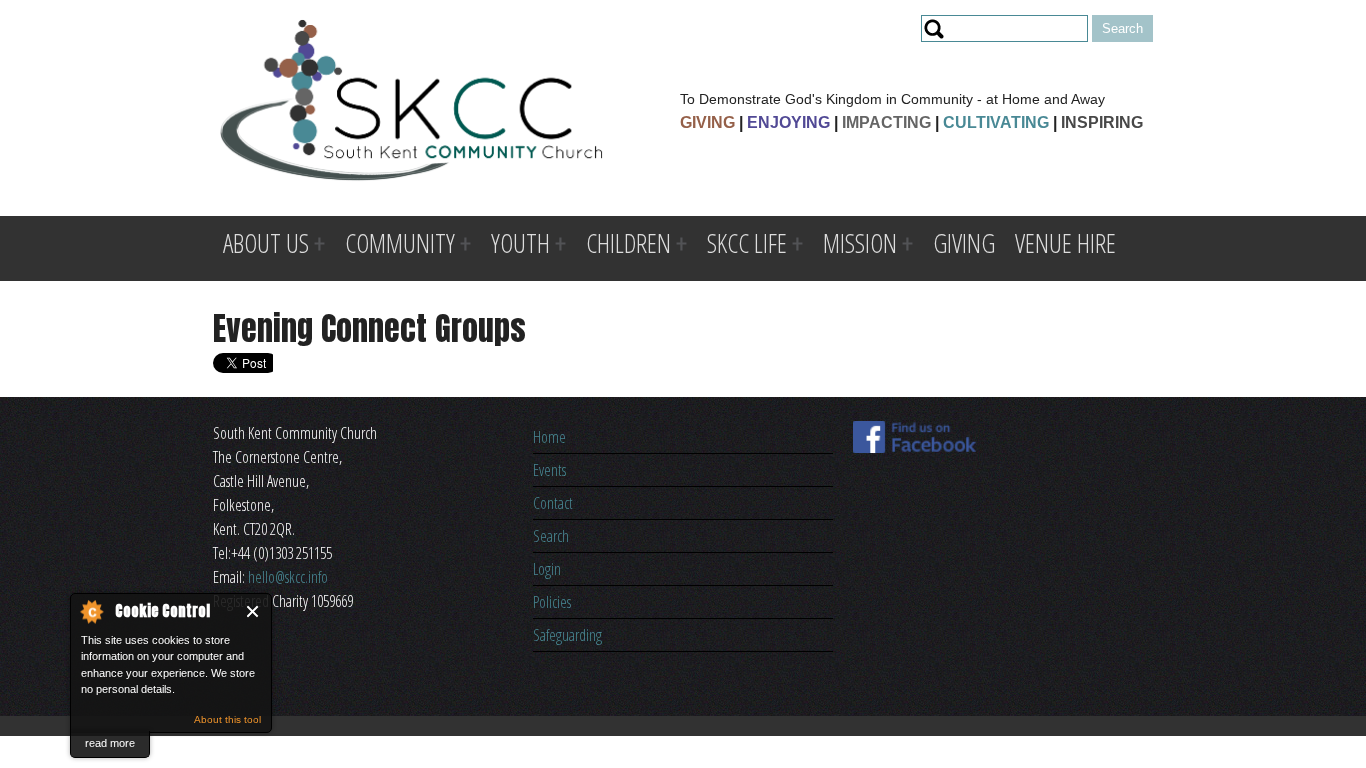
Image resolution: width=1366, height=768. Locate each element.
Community (400, 243)
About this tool (227, 719)
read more (110, 743)
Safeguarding (567, 635)
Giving (964, 243)
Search (551, 536)
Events (549, 470)
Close (253, 611)
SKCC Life (747, 243)
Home (549, 437)
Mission (860, 243)
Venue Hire (1065, 243)
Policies (552, 602)
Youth (520, 243)
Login (547, 569)
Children (628, 243)
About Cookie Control (91, 611)
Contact (553, 503)
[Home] (411, 103)
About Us (266, 243)
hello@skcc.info (288, 577)
